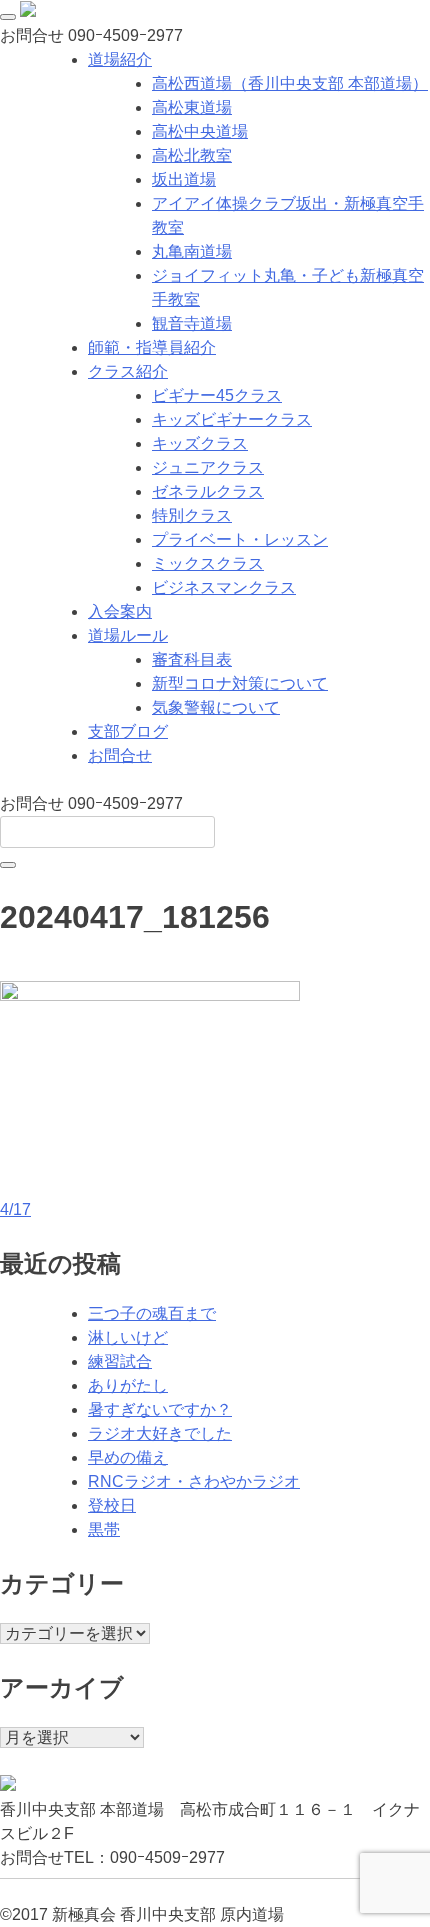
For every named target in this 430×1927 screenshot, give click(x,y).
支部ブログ (128, 731)
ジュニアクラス (208, 467)
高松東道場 (192, 107)
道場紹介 (120, 59)
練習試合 (120, 1361)
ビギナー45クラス (217, 395)
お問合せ (120, 755)
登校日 (112, 1505)
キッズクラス (200, 443)
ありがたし (128, 1385)
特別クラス (192, 515)
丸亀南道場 (192, 251)
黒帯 (104, 1529)
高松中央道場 (200, 131)
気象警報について (216, 707)
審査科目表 (192, 659)
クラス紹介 (128, 371)
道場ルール (128, 635)
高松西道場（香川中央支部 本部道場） (290, 83)
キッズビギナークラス (232, 419)
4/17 (15, 1209)
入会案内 (120, 611)
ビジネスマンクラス (224, 587)
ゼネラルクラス (208, 491)
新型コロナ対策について (240, 683)
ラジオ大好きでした (160, 1433)
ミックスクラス (208, 563)
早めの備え (128, 1457)
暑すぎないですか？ (160, 1409)
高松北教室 (192, 155)
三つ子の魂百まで (152, 1313)
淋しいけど (128, 1337)
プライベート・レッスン (240, 539)
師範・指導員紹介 (152, 347)
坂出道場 (184, 179)
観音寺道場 (192, 323)
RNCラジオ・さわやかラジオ (194, 1481)
